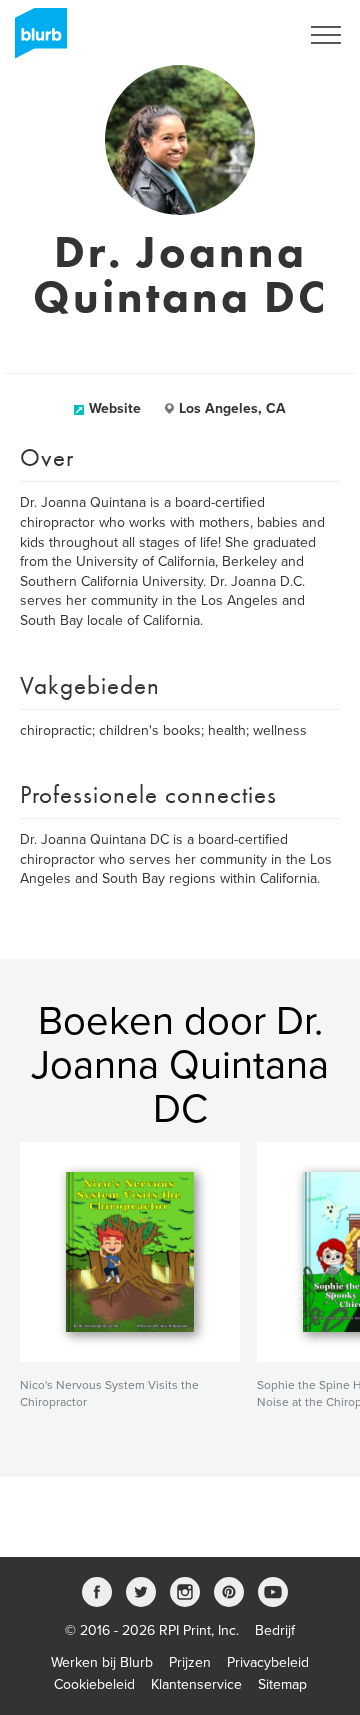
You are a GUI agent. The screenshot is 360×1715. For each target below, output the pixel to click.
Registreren (238, 35)
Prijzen (190, 1662)
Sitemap (282, 1684)
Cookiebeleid (94, 1684)
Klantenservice (196, 1684)
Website (115, 408)
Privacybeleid (268, 1662)
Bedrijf (275, 1630)
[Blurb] (35, 40)
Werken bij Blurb (102, 1662)
